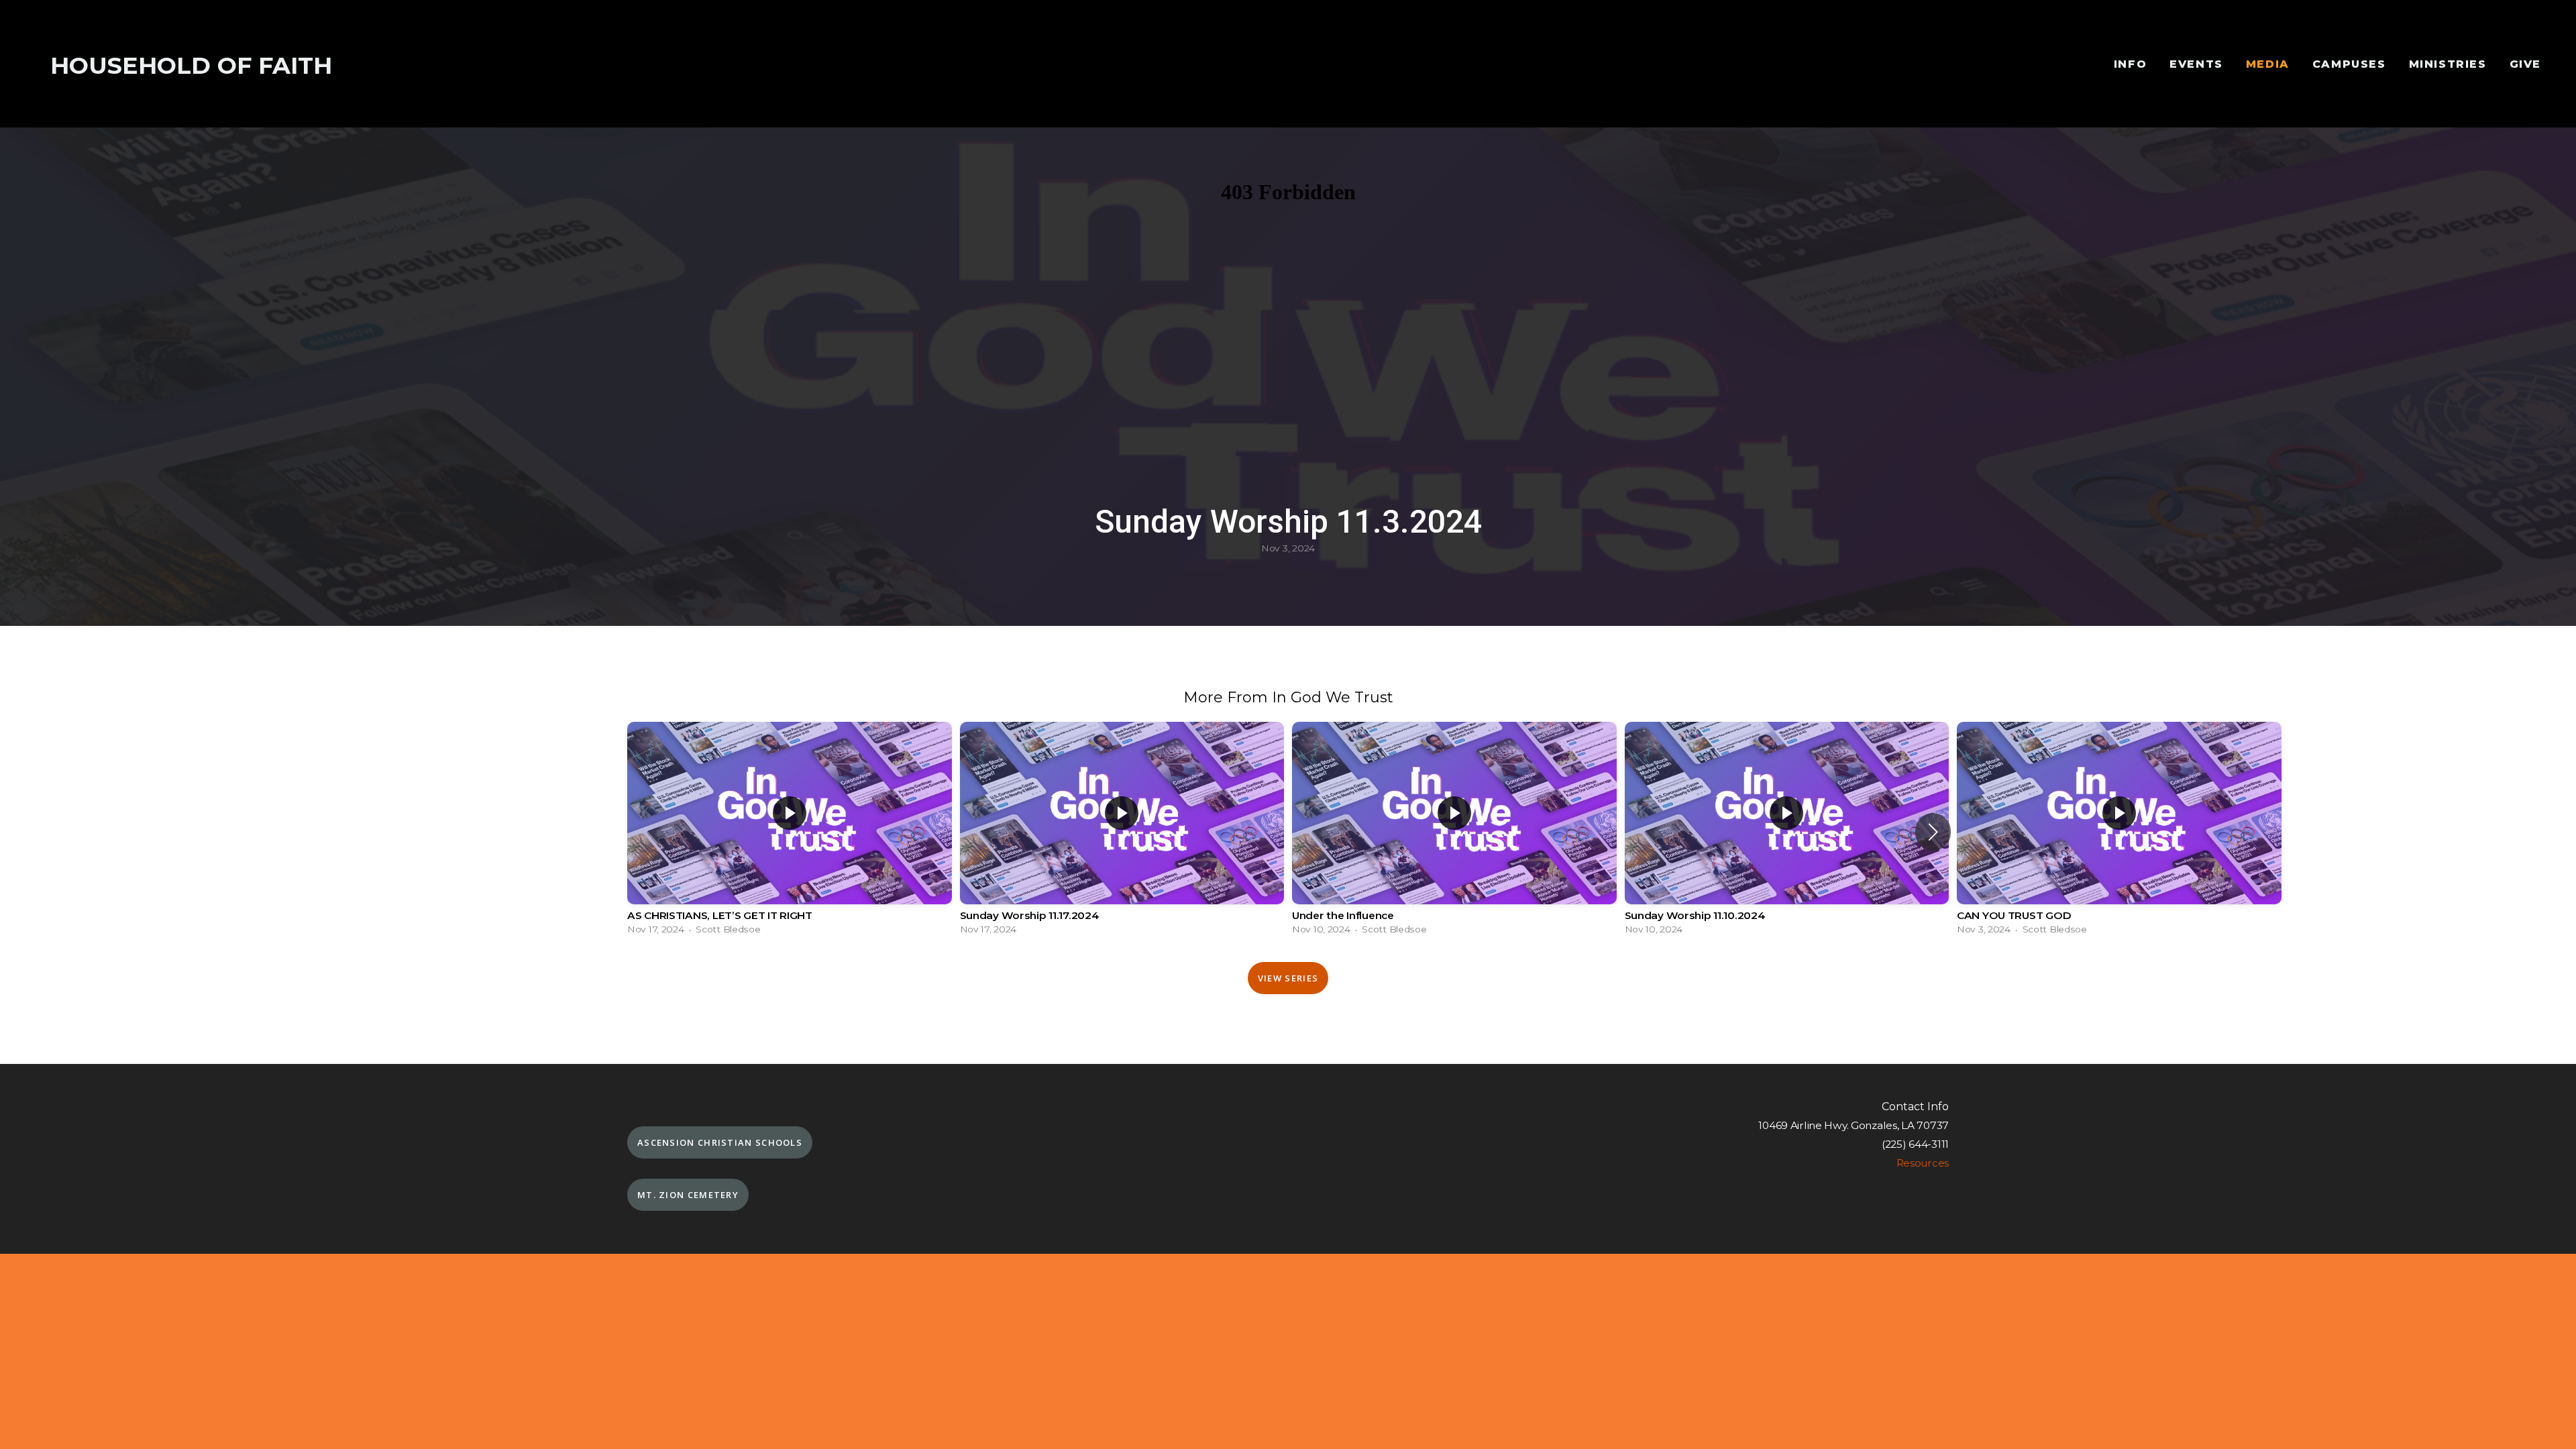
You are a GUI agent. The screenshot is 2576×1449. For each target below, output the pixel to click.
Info (2130, 64)
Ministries (2448, 64)
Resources (1923, 1163)
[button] (1933, 832)
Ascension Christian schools (720, 1142)
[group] (790, 832)
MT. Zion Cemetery (688, 1195)
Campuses (2349, 64)
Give (2525, 64)
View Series (1288, 978)
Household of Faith (191, 65)
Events (2196, 64)
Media (2268, 64)
